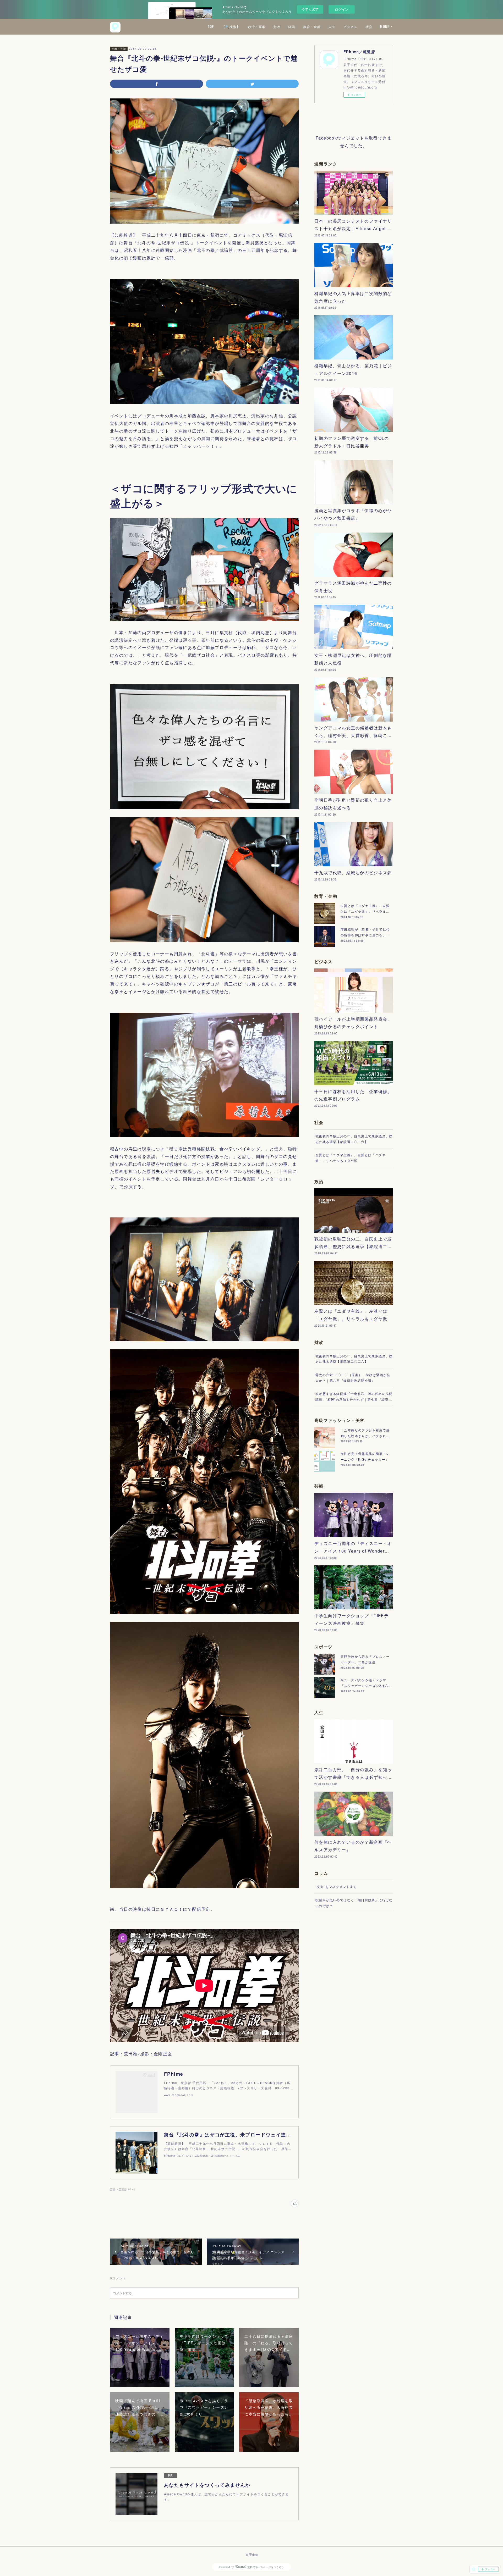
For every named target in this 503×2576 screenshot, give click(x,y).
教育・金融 (312, 27)
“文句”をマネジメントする (336, 1887)
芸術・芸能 (119, 49)
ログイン (342, 9)
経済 (292, 27)
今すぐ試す (310, 9)
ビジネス (351, 27)
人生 (332, 27)
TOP (211, 27)
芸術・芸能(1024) (122, 2189)
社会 (369, 27)
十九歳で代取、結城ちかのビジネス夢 (353, 872)
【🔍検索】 (231, 27)
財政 (277, 27)
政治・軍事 (257, 27)
